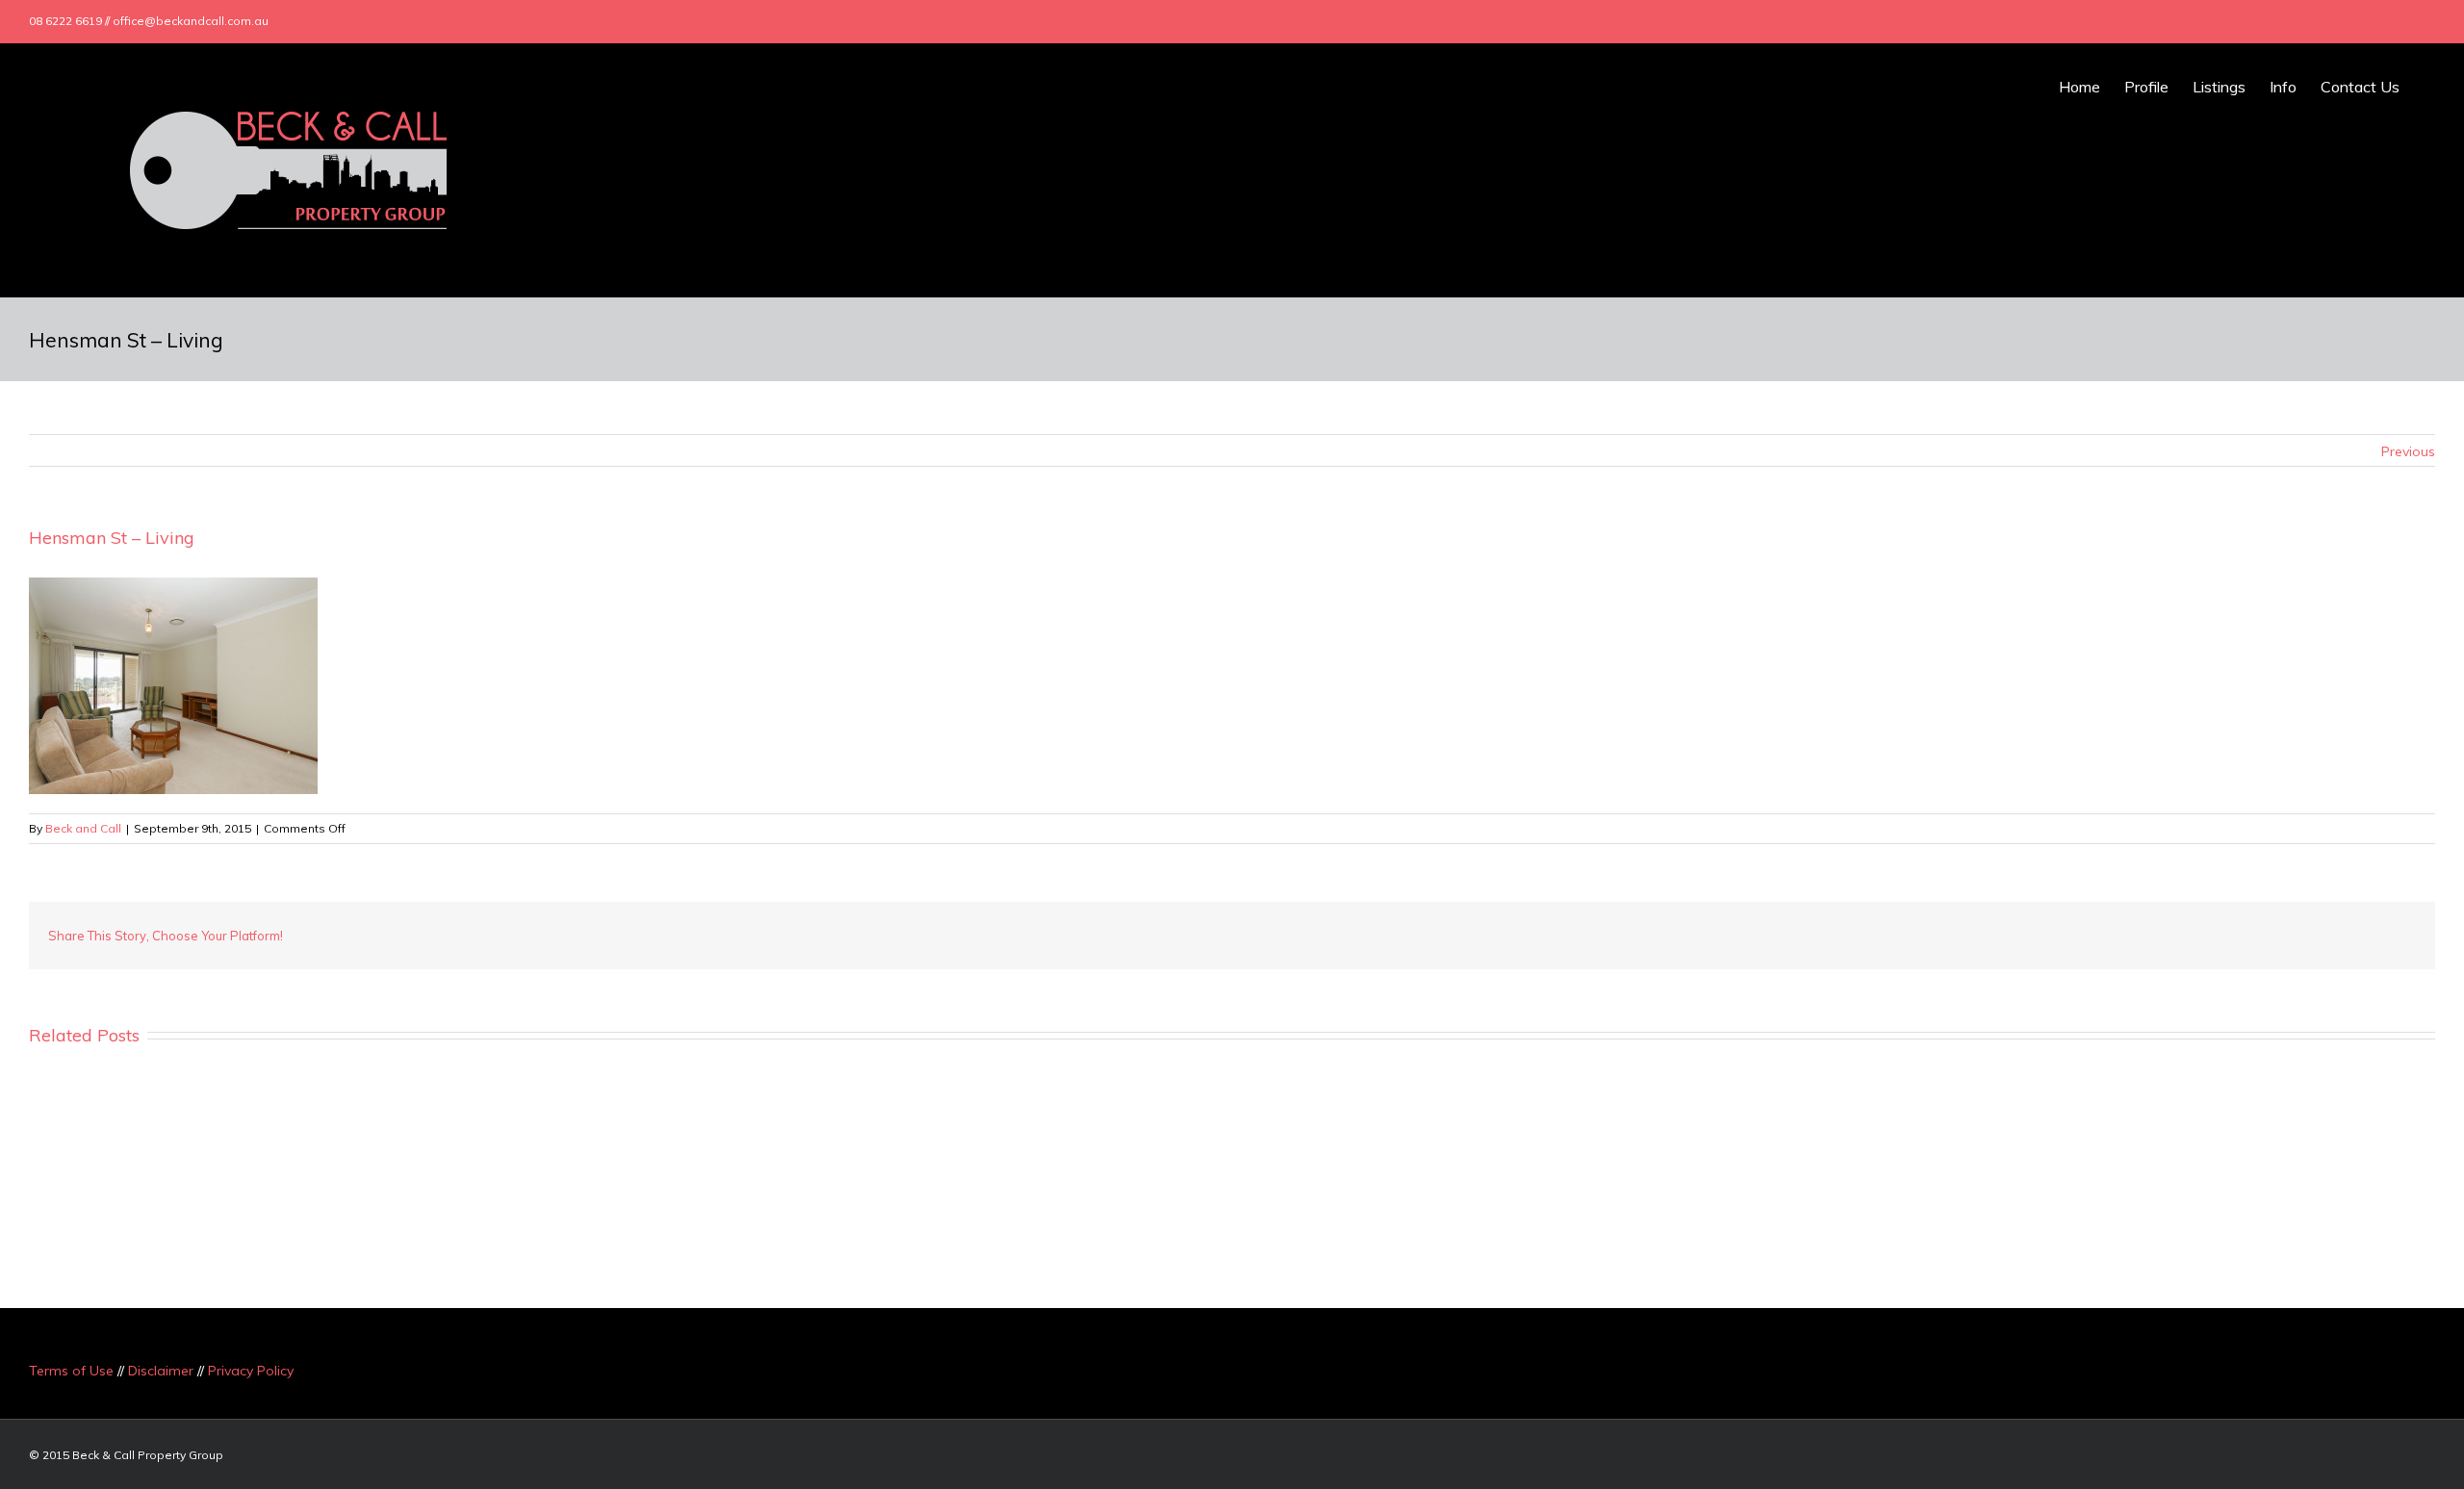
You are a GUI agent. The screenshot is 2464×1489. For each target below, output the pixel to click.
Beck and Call (83, 828)
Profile (2146, 87)
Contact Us (2360, 87)
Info (2283, 87)
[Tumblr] (2237, 936)
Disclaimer (161, 1371)
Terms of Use (71, 1371)
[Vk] (2360, 936)
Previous (2408, 451)
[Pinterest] (2206, 936)
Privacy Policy (251, 1371)
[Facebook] (2287, 21)
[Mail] (2410, 21)
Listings (2219, 87)
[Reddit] (2329, 936)
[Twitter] (2318, 21)
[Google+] (2348, 21)
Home (2079, 87)
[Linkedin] (2379, 21)
